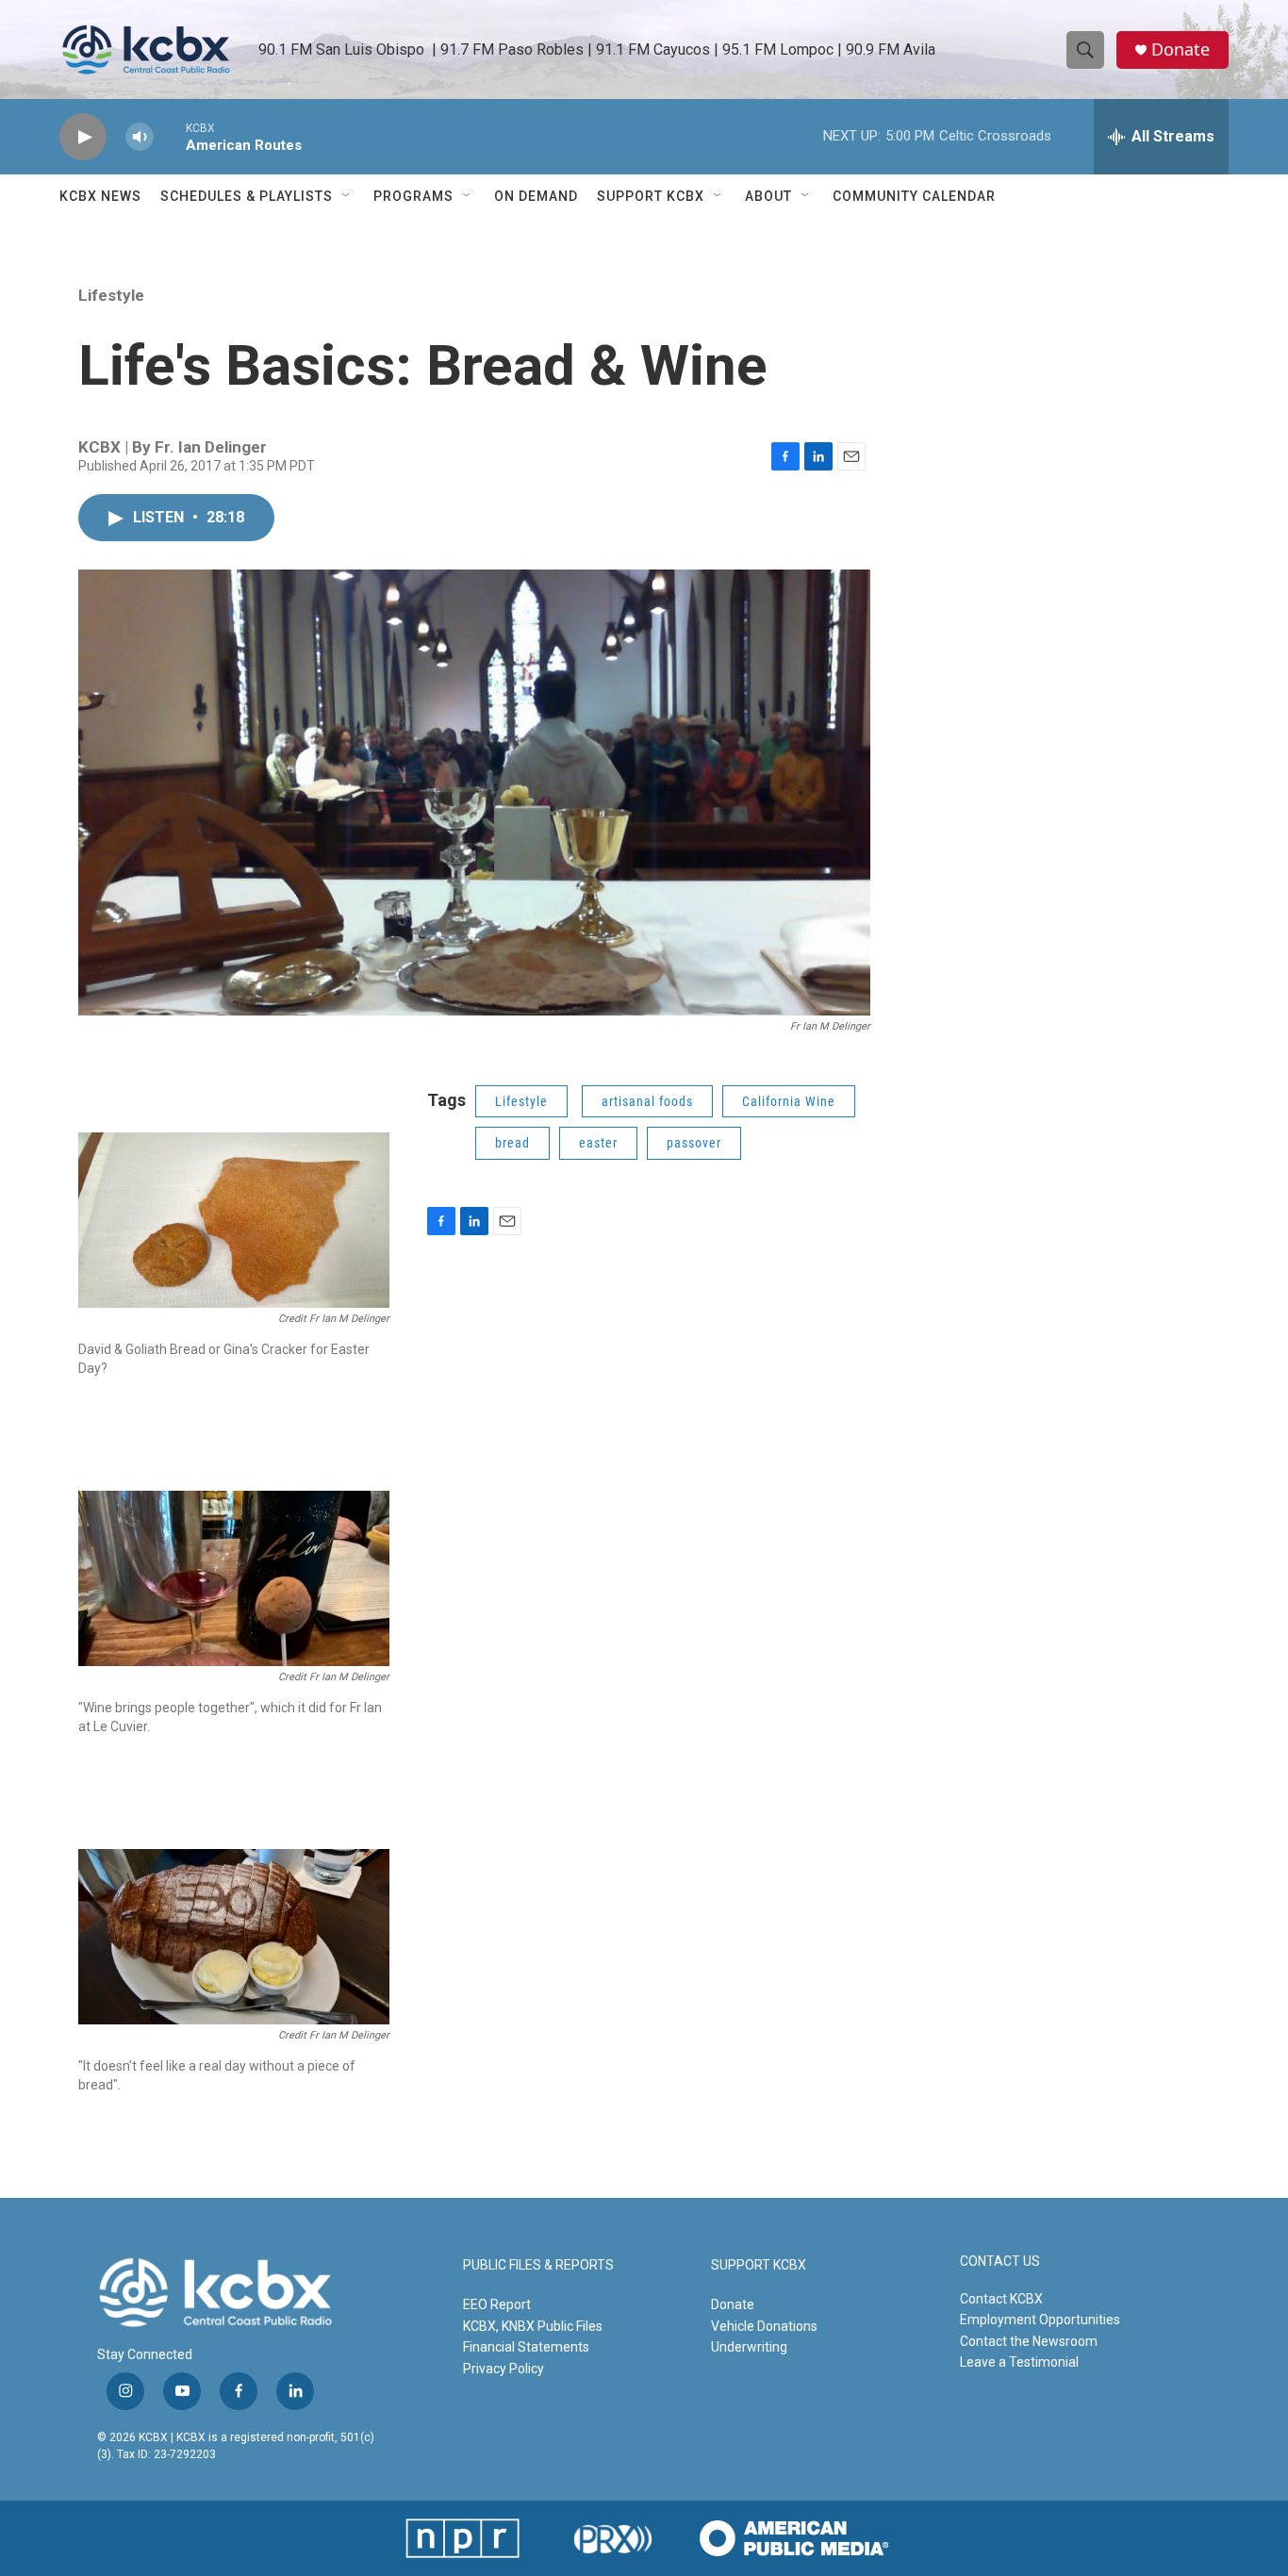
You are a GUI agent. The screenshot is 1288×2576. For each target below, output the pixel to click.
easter (598, 1143)
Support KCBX (651, 196)
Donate (1181, 50)
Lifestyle (111, 295)
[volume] (140, 137)
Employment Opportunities (1040, 2320)
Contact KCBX (1001, 2299)
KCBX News (100, 196)
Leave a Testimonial (1019, 2362)
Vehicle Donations (764, 2326)
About (768, 196)
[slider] (170, 136)
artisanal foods (647, 1101)
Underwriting (749, 2347)
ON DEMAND (536, 196)
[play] (83, 137)
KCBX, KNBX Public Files (533, 2326)
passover (694, 1143)
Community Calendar (914, 196)
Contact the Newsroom (1029, 2341)
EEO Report (497, 2304)
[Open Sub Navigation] (347, 196)
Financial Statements (526, 2347)
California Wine (789, 1101)
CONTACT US (1000, 2262)
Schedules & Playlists (247, 196)
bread (512, 1143)
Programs (413, 196)
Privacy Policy (504, 2369)
